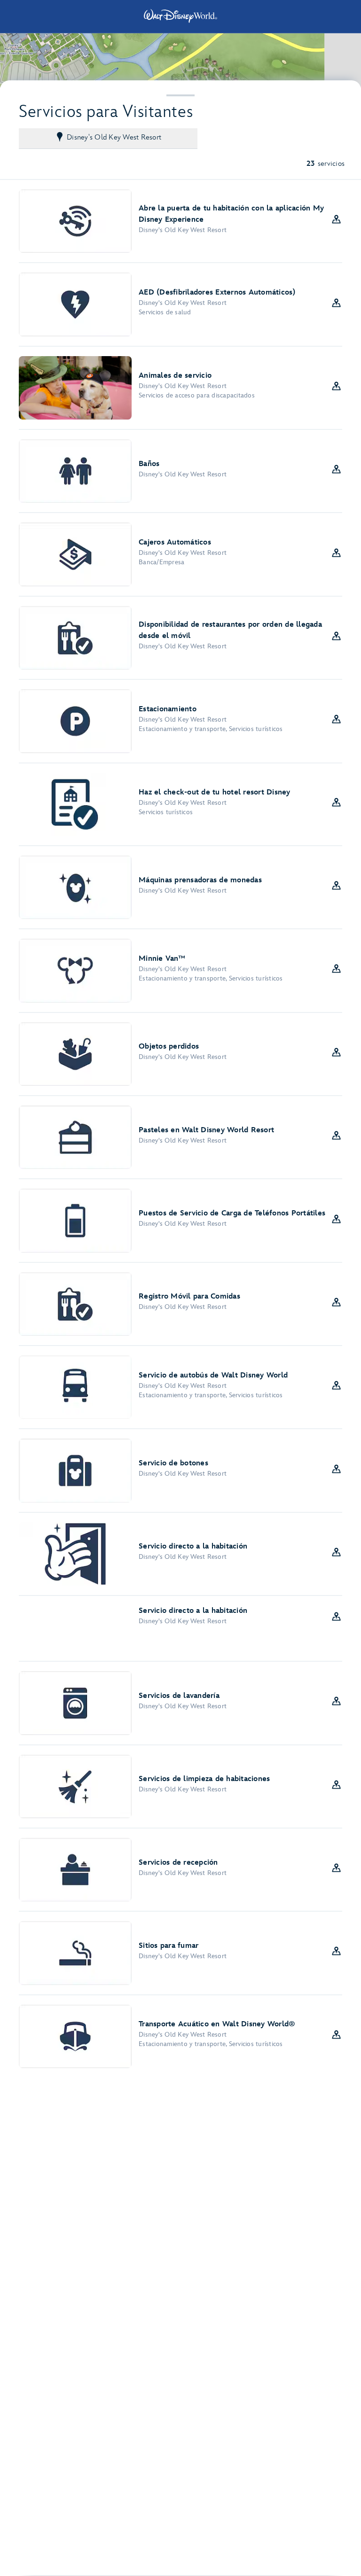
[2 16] (180, 60)
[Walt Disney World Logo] (180, 16)
